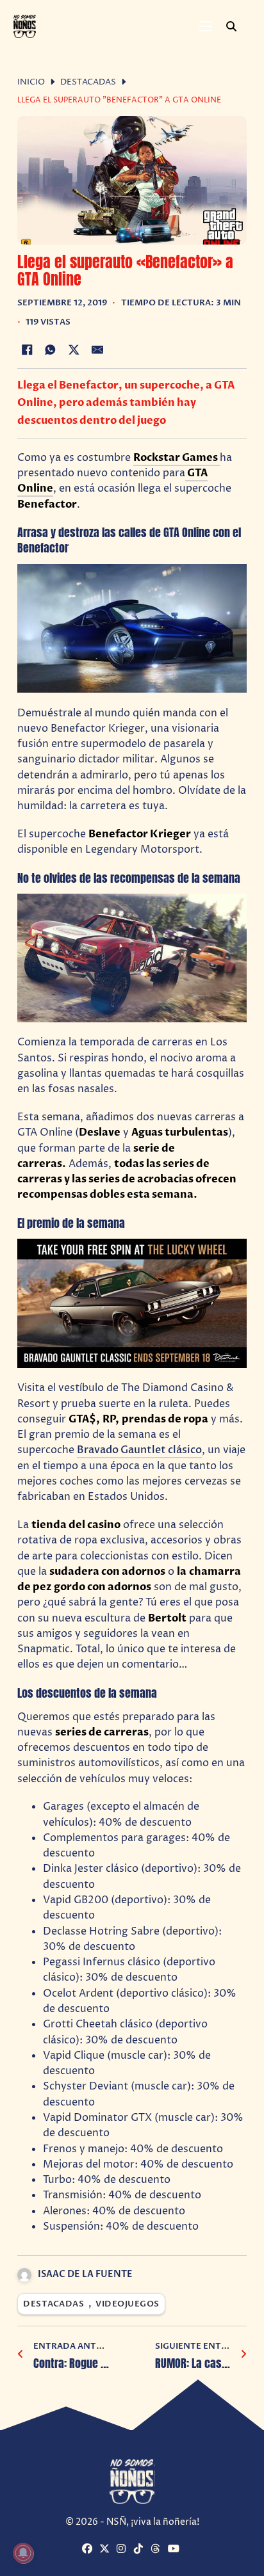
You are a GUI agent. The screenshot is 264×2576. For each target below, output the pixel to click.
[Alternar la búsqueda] (231, 26)
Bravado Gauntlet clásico (139, 1450)
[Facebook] (27, 350)
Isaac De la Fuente (85, 2274)
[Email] (97, 350)
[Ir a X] (106, 2550)
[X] (74, 350)
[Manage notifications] (23, 2553)
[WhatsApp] (51, 350)
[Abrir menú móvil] (206, 26)
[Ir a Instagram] (124, 2550)
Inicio (31, 82)
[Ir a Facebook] (89, 2550)
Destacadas (88, 82)
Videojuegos (128, 2304)
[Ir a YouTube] (175, 2550)
